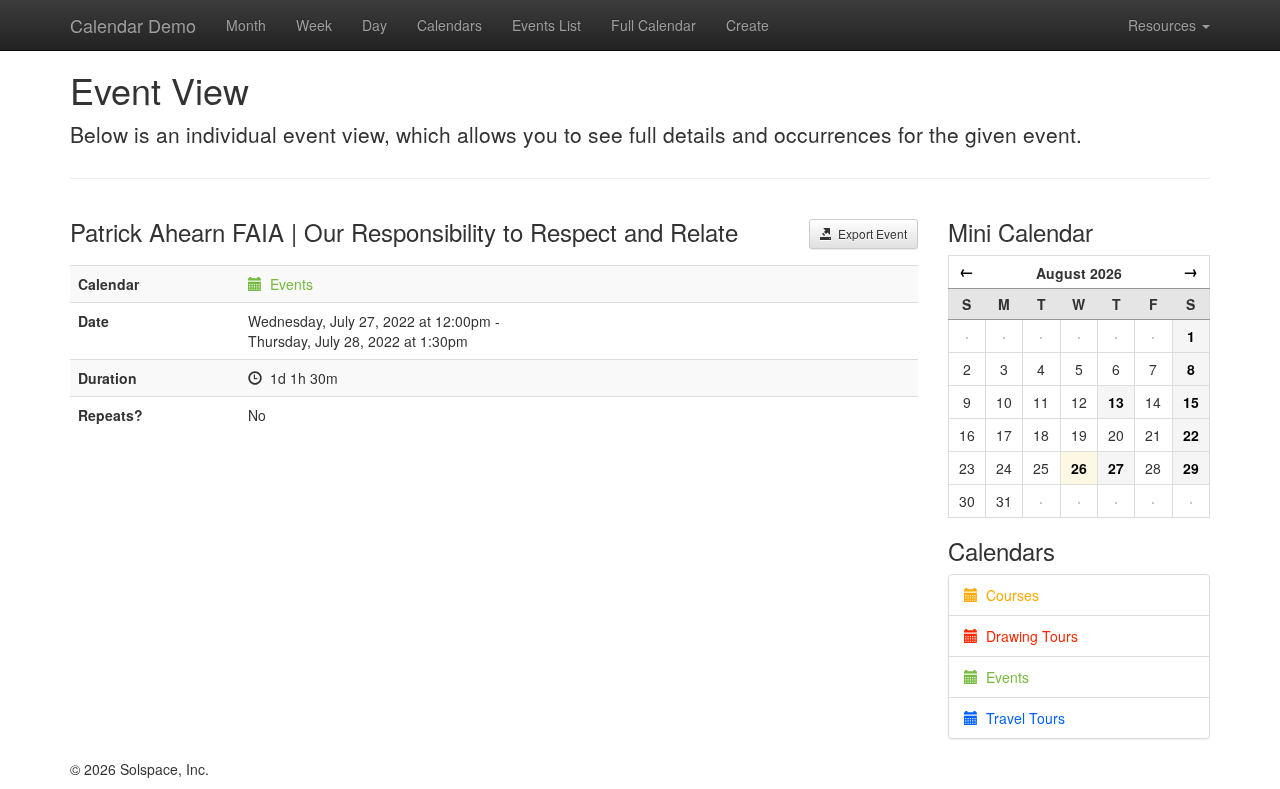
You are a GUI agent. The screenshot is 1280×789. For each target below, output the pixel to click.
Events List (546, 25)
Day (374, 25)
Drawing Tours (1028, 636)
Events (291, 284)
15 (1191, 402)
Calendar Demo (133, 25)
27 (1116, 468)
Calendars (449, 25)
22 (1191, 435)
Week (314, 25)
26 (1079, 468)
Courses (1008, 595)
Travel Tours (1021, 718)
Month (246, 25)
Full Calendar (653, 25)
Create (747, 25)
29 (1191, 468)
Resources (1164, 25)
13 (1116, 402)
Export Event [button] (869, 233)
